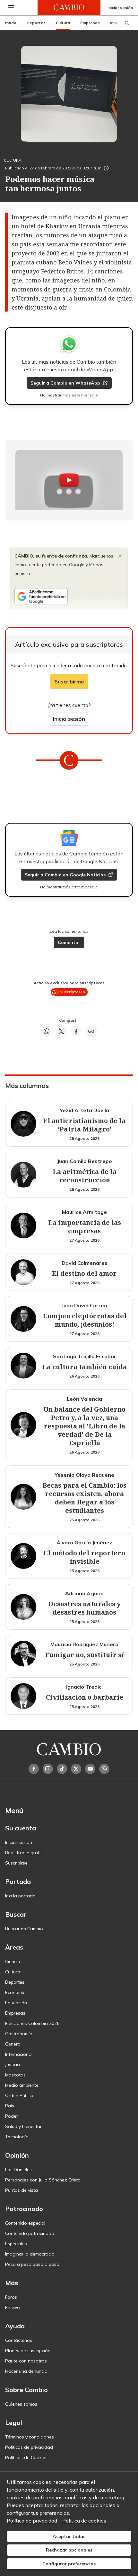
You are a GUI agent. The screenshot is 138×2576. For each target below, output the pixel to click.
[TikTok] (62, 1769)
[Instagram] (48, 1769)
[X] (76, 1769)
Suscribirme (69, 682)
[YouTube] (90, 1769)
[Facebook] (34, 1769)
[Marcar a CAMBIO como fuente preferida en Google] (69, 596)
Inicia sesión (69, 719)
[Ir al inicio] (69, 8)
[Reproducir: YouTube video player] (69, 480)
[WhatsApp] (104, 1769)
